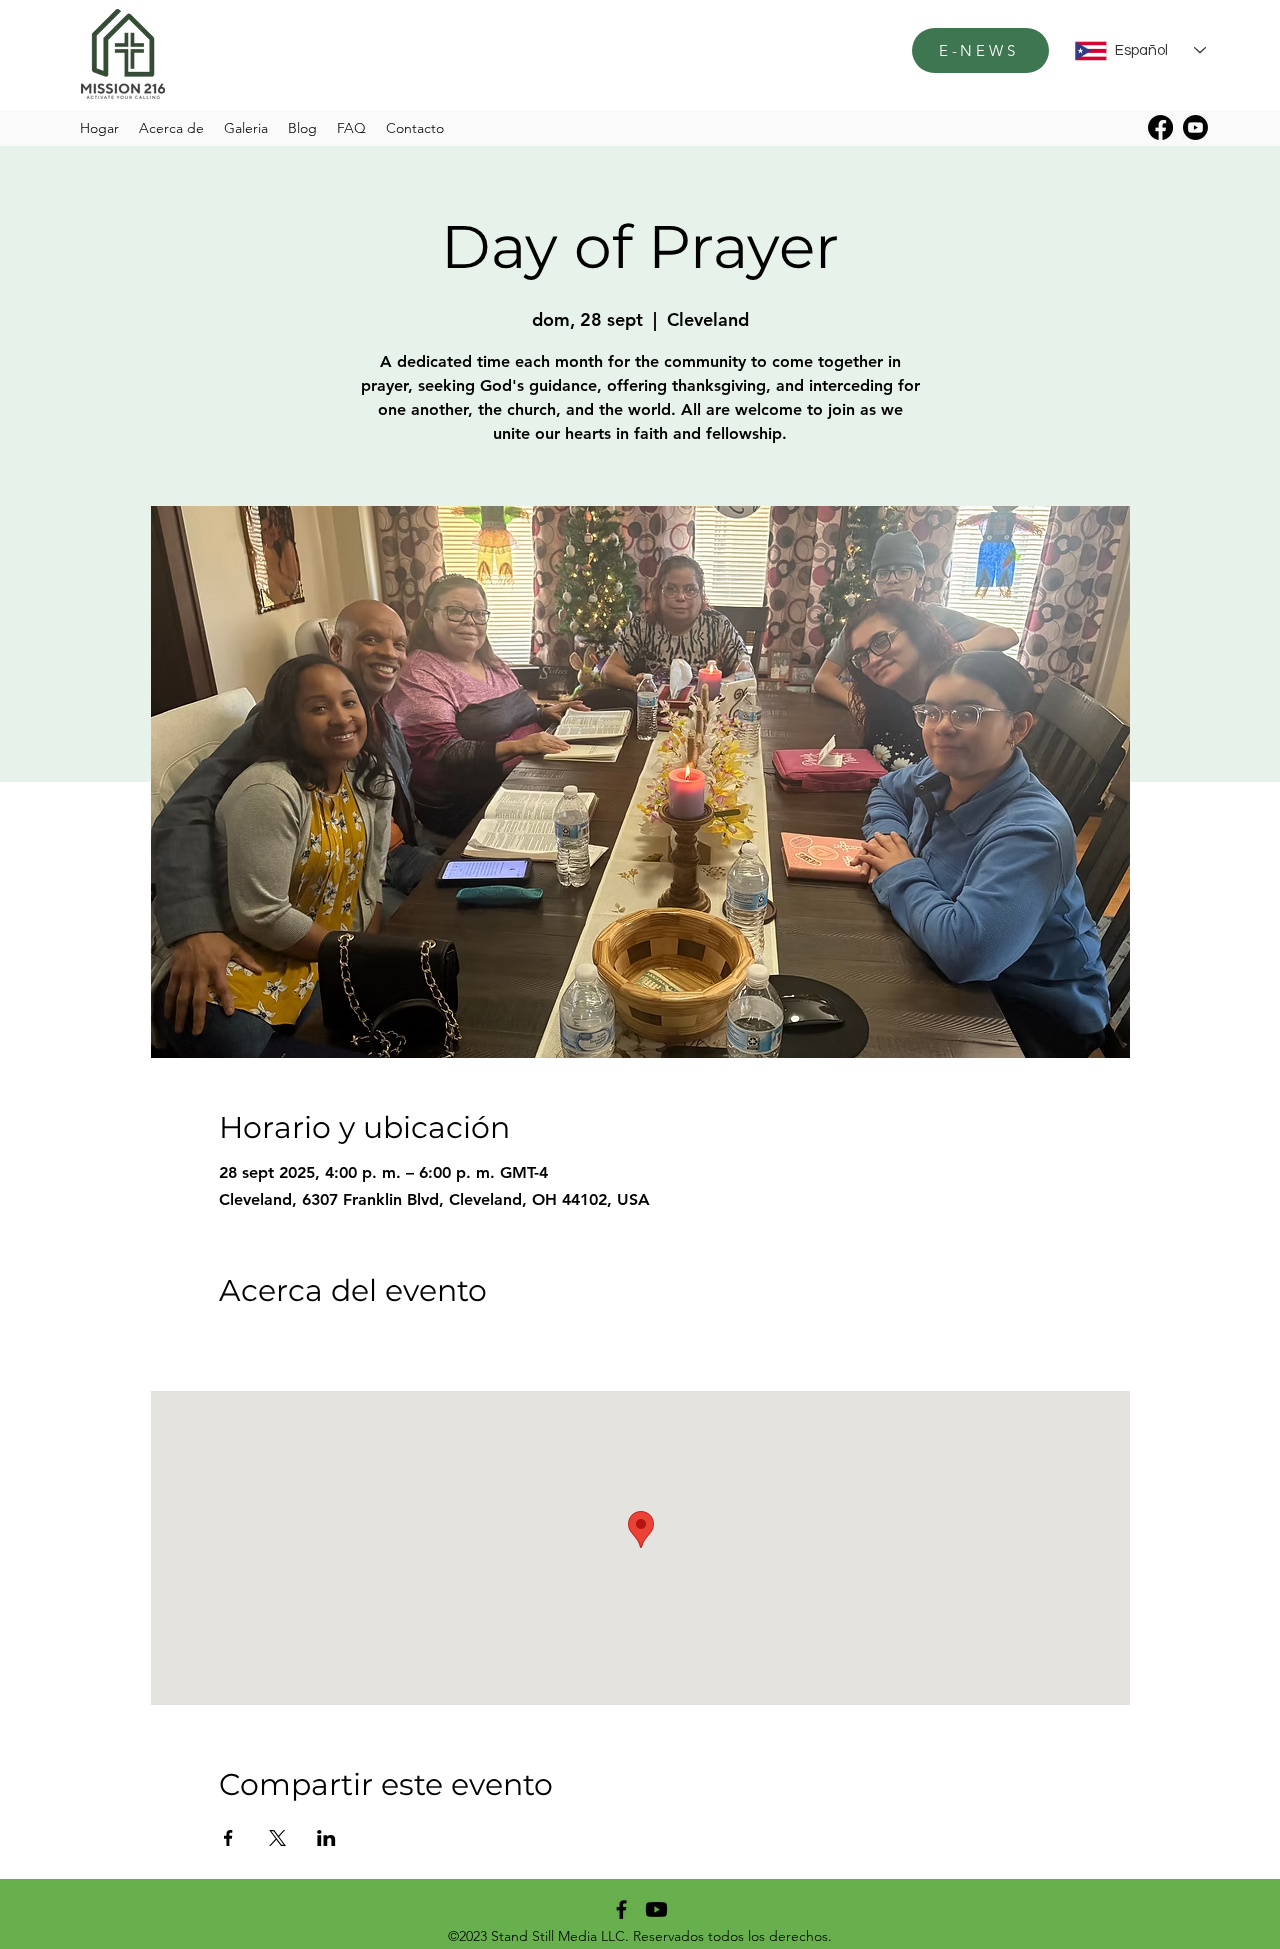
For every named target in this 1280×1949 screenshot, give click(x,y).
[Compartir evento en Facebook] (228, 1838)
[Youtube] (1195, 127)
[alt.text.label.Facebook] (1160, 127)
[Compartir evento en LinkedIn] (326, 1838)
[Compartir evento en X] (277, 1838)
